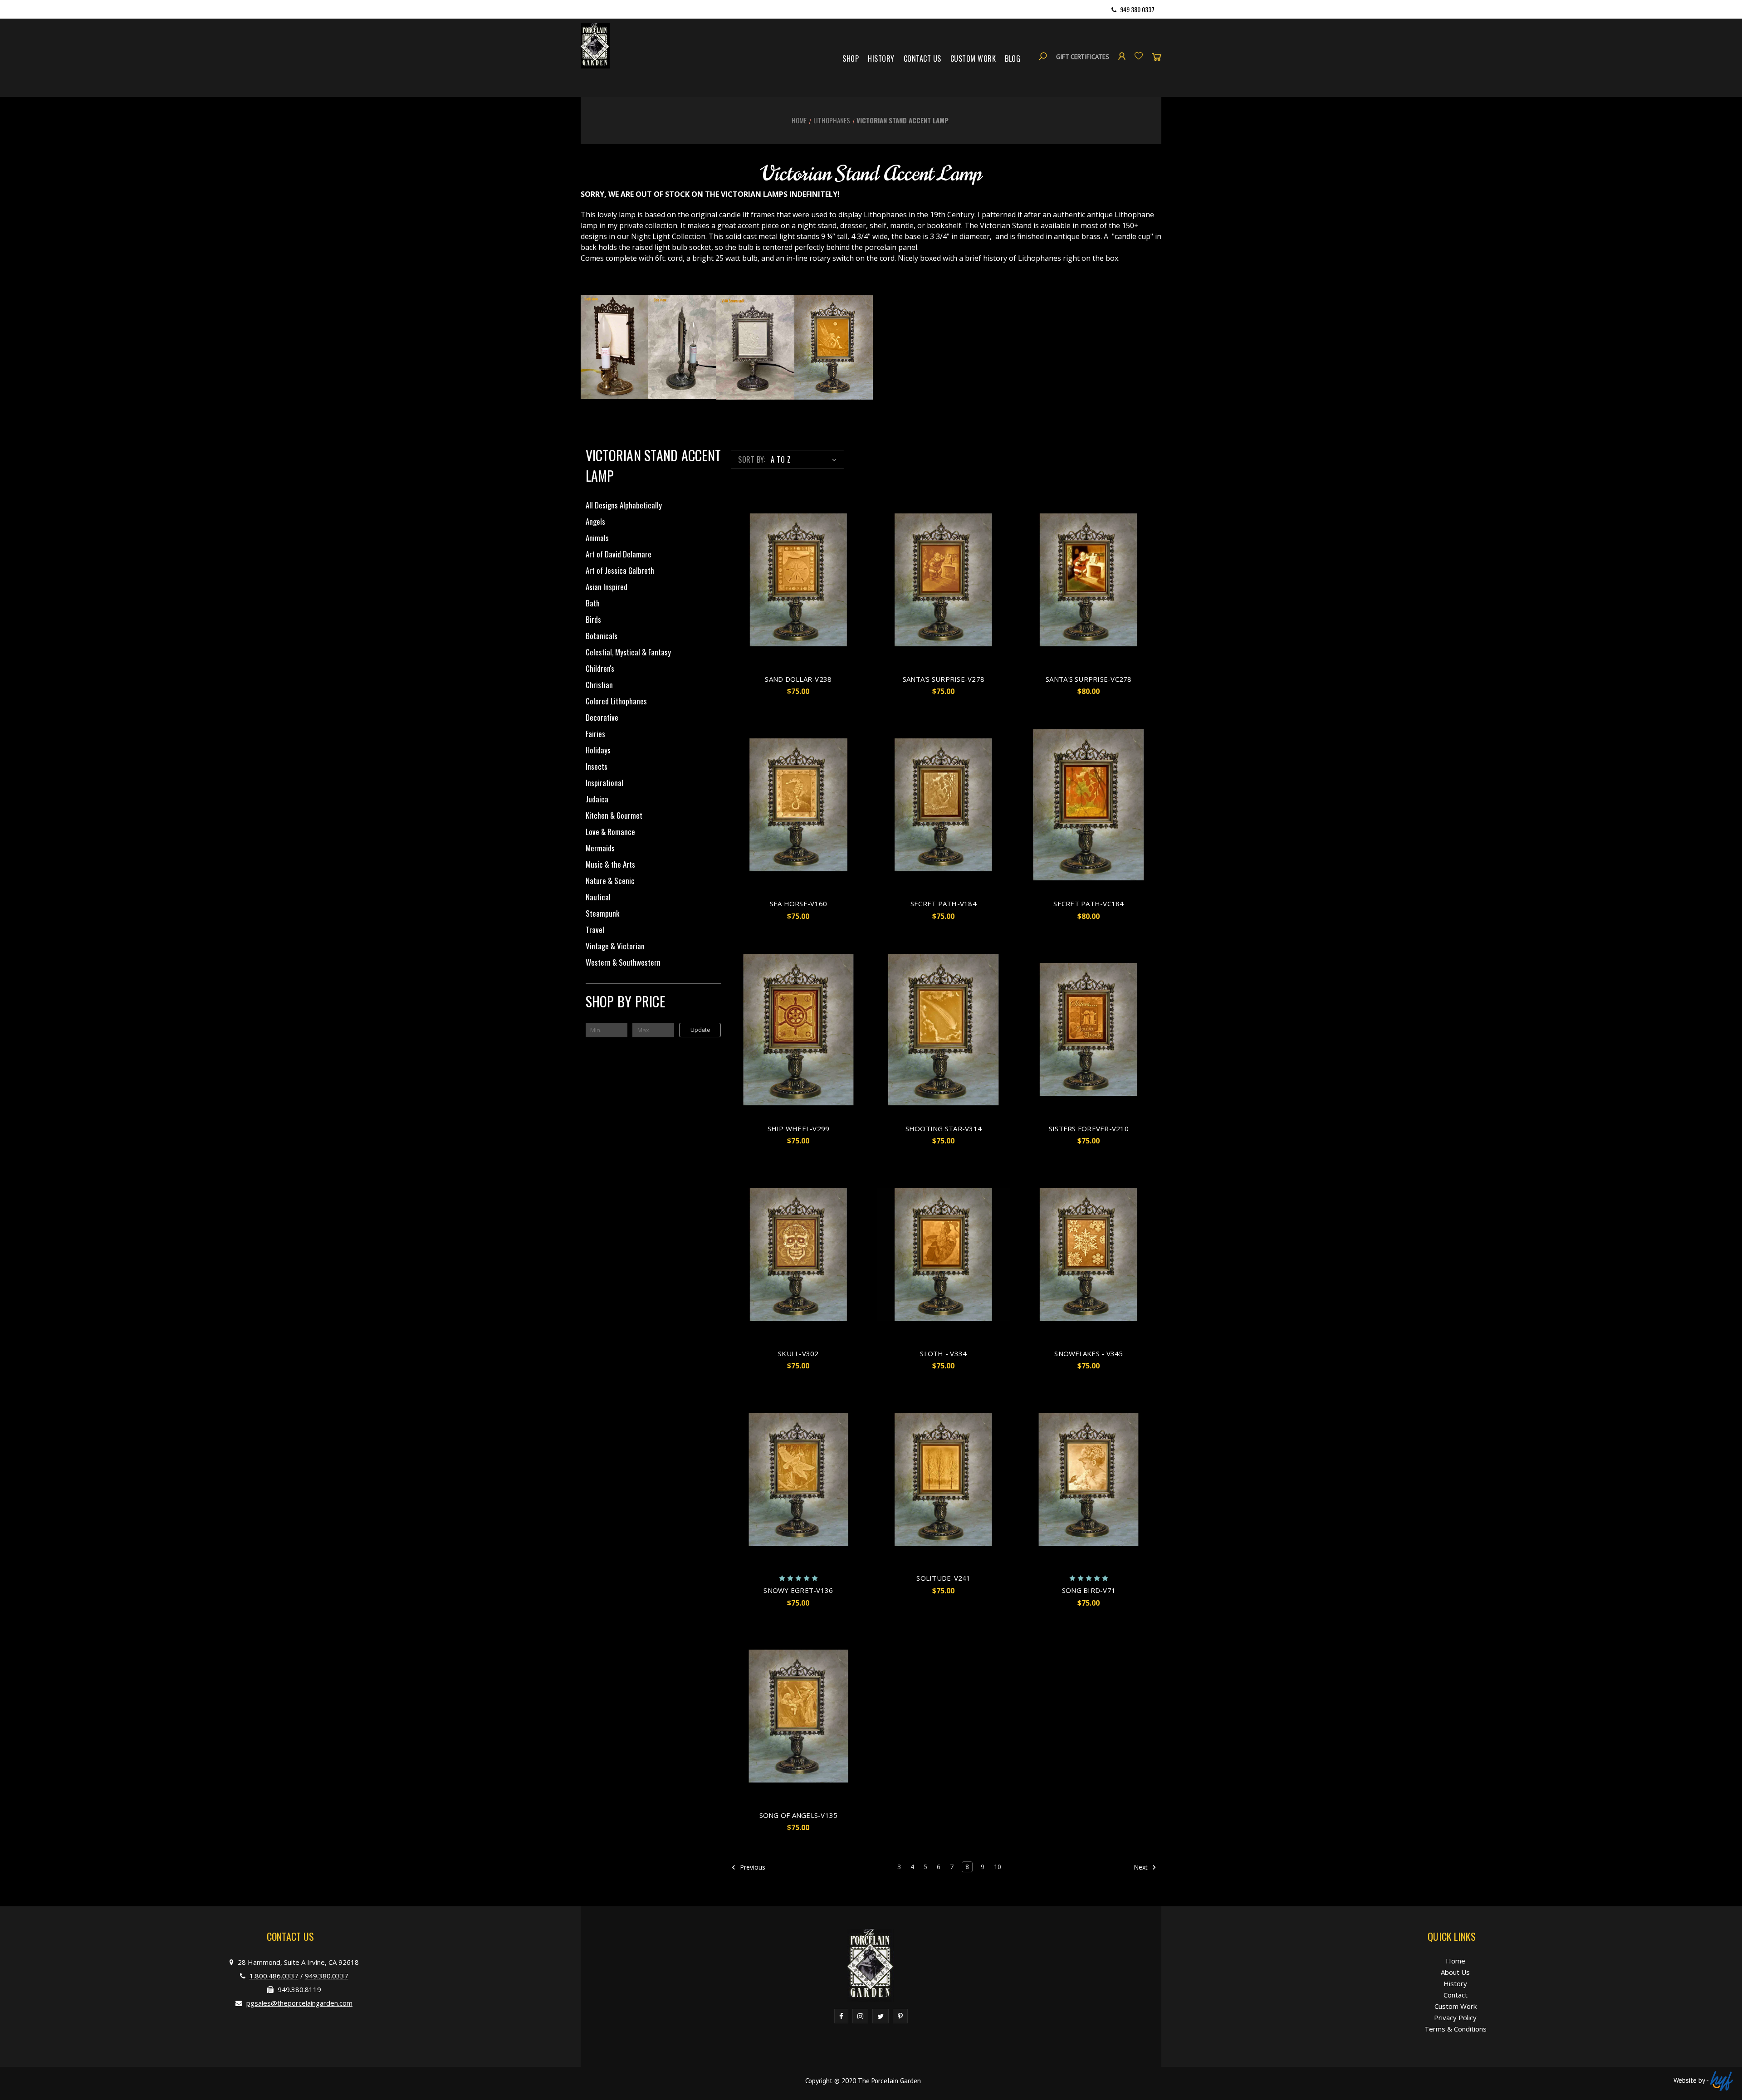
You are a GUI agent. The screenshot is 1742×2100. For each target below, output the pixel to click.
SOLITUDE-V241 (943, 1578)
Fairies (595, 734)
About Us (1455, 1972)
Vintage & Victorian (615, 946)
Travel (595, 930)
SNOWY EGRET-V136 (798, 1590)
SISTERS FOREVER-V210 (1089, 1128)
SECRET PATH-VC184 (1089, 903)
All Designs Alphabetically (624, 505)
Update (700, 1030)
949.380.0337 (327, 1976)
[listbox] (805, 459)
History (881, 59)
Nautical (598, 897)
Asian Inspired (607, 587)
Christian (599, 685)
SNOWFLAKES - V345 (1089, 1353)
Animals (597, 538)
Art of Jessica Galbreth (620, 570)
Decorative (602, 717)
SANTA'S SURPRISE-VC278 (1089, 679)
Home (1456, 1961)
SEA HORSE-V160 (799, 903)
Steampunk (602, 913)
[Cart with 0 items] (1157, 56)
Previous (752, 1867)
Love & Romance (610, 832)
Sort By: (752, 459)
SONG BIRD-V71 (1089, 1590)
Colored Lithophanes (616, 701)
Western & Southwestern (623, 962)
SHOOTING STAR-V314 (944, 1128)
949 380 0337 (1137, 9)
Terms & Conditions (1456, 2029)
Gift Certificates (1083, 57)
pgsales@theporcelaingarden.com (299, 2003)
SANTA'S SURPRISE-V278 (944, 679)
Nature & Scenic (610, 881)
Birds (593, 619)
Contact (1456, 1995)
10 (998, 1867)
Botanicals (602, 636)
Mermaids (600, 848)
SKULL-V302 (798, 1353)
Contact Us (922, 59)
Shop (851, 59)
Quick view (798, 580)
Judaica (597, 799)
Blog (1013, 59)
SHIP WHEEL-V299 (799, 1128)
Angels (595, 521)
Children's (600, 668)
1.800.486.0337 (274, 1976)
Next (1142, 1867)
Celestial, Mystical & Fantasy (628, 652)
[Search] (1043, 56)
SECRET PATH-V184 (944, 903)
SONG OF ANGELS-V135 (799, 1815)
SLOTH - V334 (943, 1353)
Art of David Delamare (619, 554)
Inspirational (604, 783)
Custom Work (973, 59)
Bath (593, 603)
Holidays (598, 750)
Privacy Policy (1455, 2017)
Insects (597, 766)
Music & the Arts (610, 864)
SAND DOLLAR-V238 (798, 679)
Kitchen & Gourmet (614, 815)
